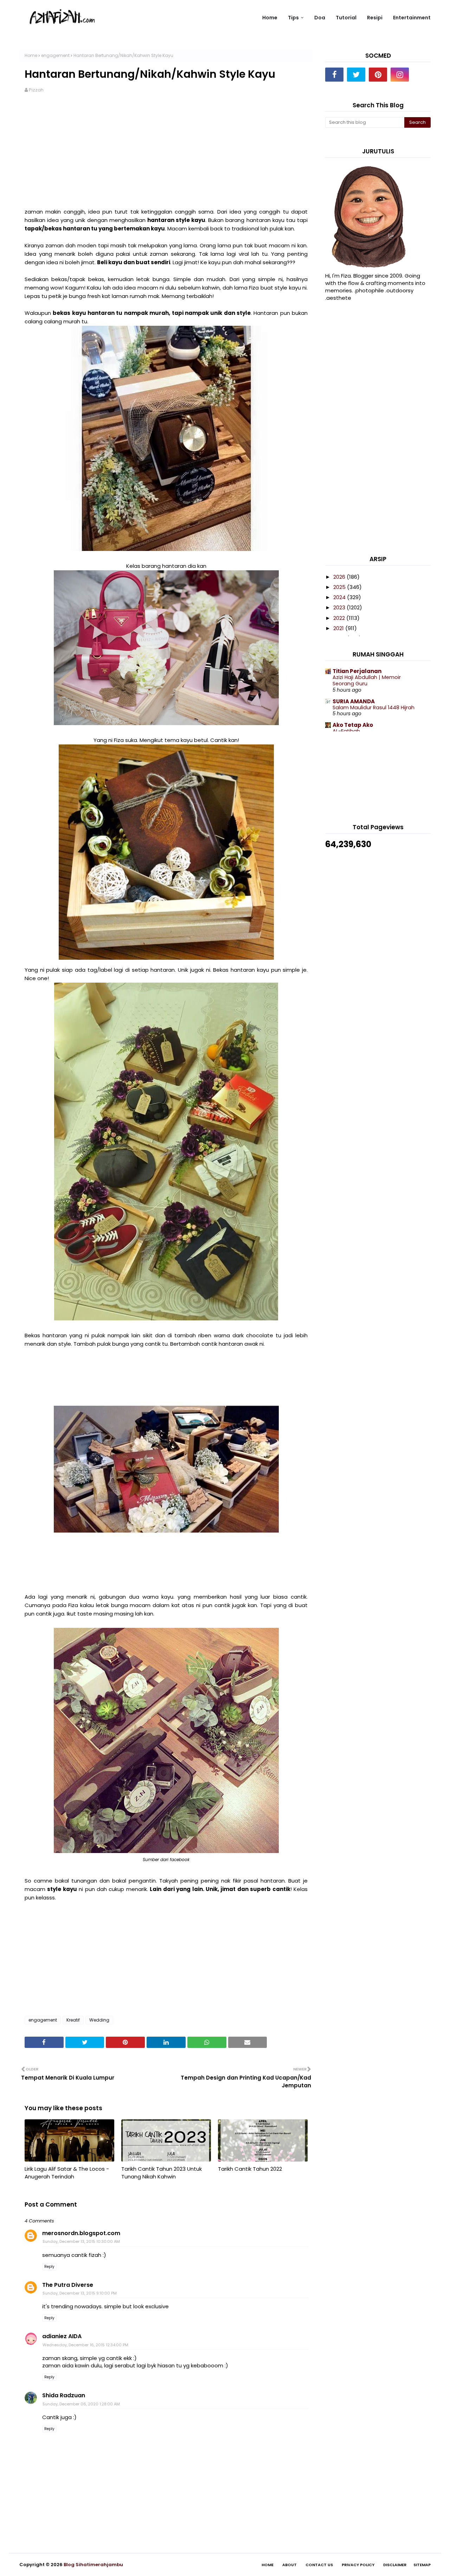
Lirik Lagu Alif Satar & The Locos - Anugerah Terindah (67, 2173)
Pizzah (36, 90)
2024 (340, 597)
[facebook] (334, 75)
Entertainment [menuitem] (412, 18)
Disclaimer (395, 2565)
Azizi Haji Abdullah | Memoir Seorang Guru (367, 681)
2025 (340, 587)
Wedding (99, 2020)
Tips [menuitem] (293, 18)
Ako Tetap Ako (353, 725)
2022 (340, 618)
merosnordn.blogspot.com (81, 2233)
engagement (55, 55)
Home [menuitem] (270, 18)
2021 (339, 628)
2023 (340, 607)
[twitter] (356, 75)
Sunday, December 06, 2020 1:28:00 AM (81, 2404)
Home (31, 55)
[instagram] (400, 75)
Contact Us (319, 2565)
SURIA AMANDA (354, 701)
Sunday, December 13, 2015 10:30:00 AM (81, 2241)
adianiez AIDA (62, 2336)
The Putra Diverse (68, 2285)
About (290, 2565)
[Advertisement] (166, 155)
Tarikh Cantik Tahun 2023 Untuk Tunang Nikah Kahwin (162, 2173)
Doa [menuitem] (320, 18)
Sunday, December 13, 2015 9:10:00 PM (80, 2293)
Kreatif (73, 2020)
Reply (49, 2267)
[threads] (422, 75)
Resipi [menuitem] (375, 18)
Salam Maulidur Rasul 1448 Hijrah (374, 708)
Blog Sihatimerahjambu (93, 2565)
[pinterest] (378, 75)
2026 (340, 577)
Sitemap (422, 2565)
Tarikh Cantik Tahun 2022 (250, 2169)
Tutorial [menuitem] (346, 18)
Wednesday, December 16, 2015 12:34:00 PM (85, 2345)
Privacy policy (358, 2565)
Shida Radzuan (64, 2395)
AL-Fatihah (346, 731)
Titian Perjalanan (357, 671)
